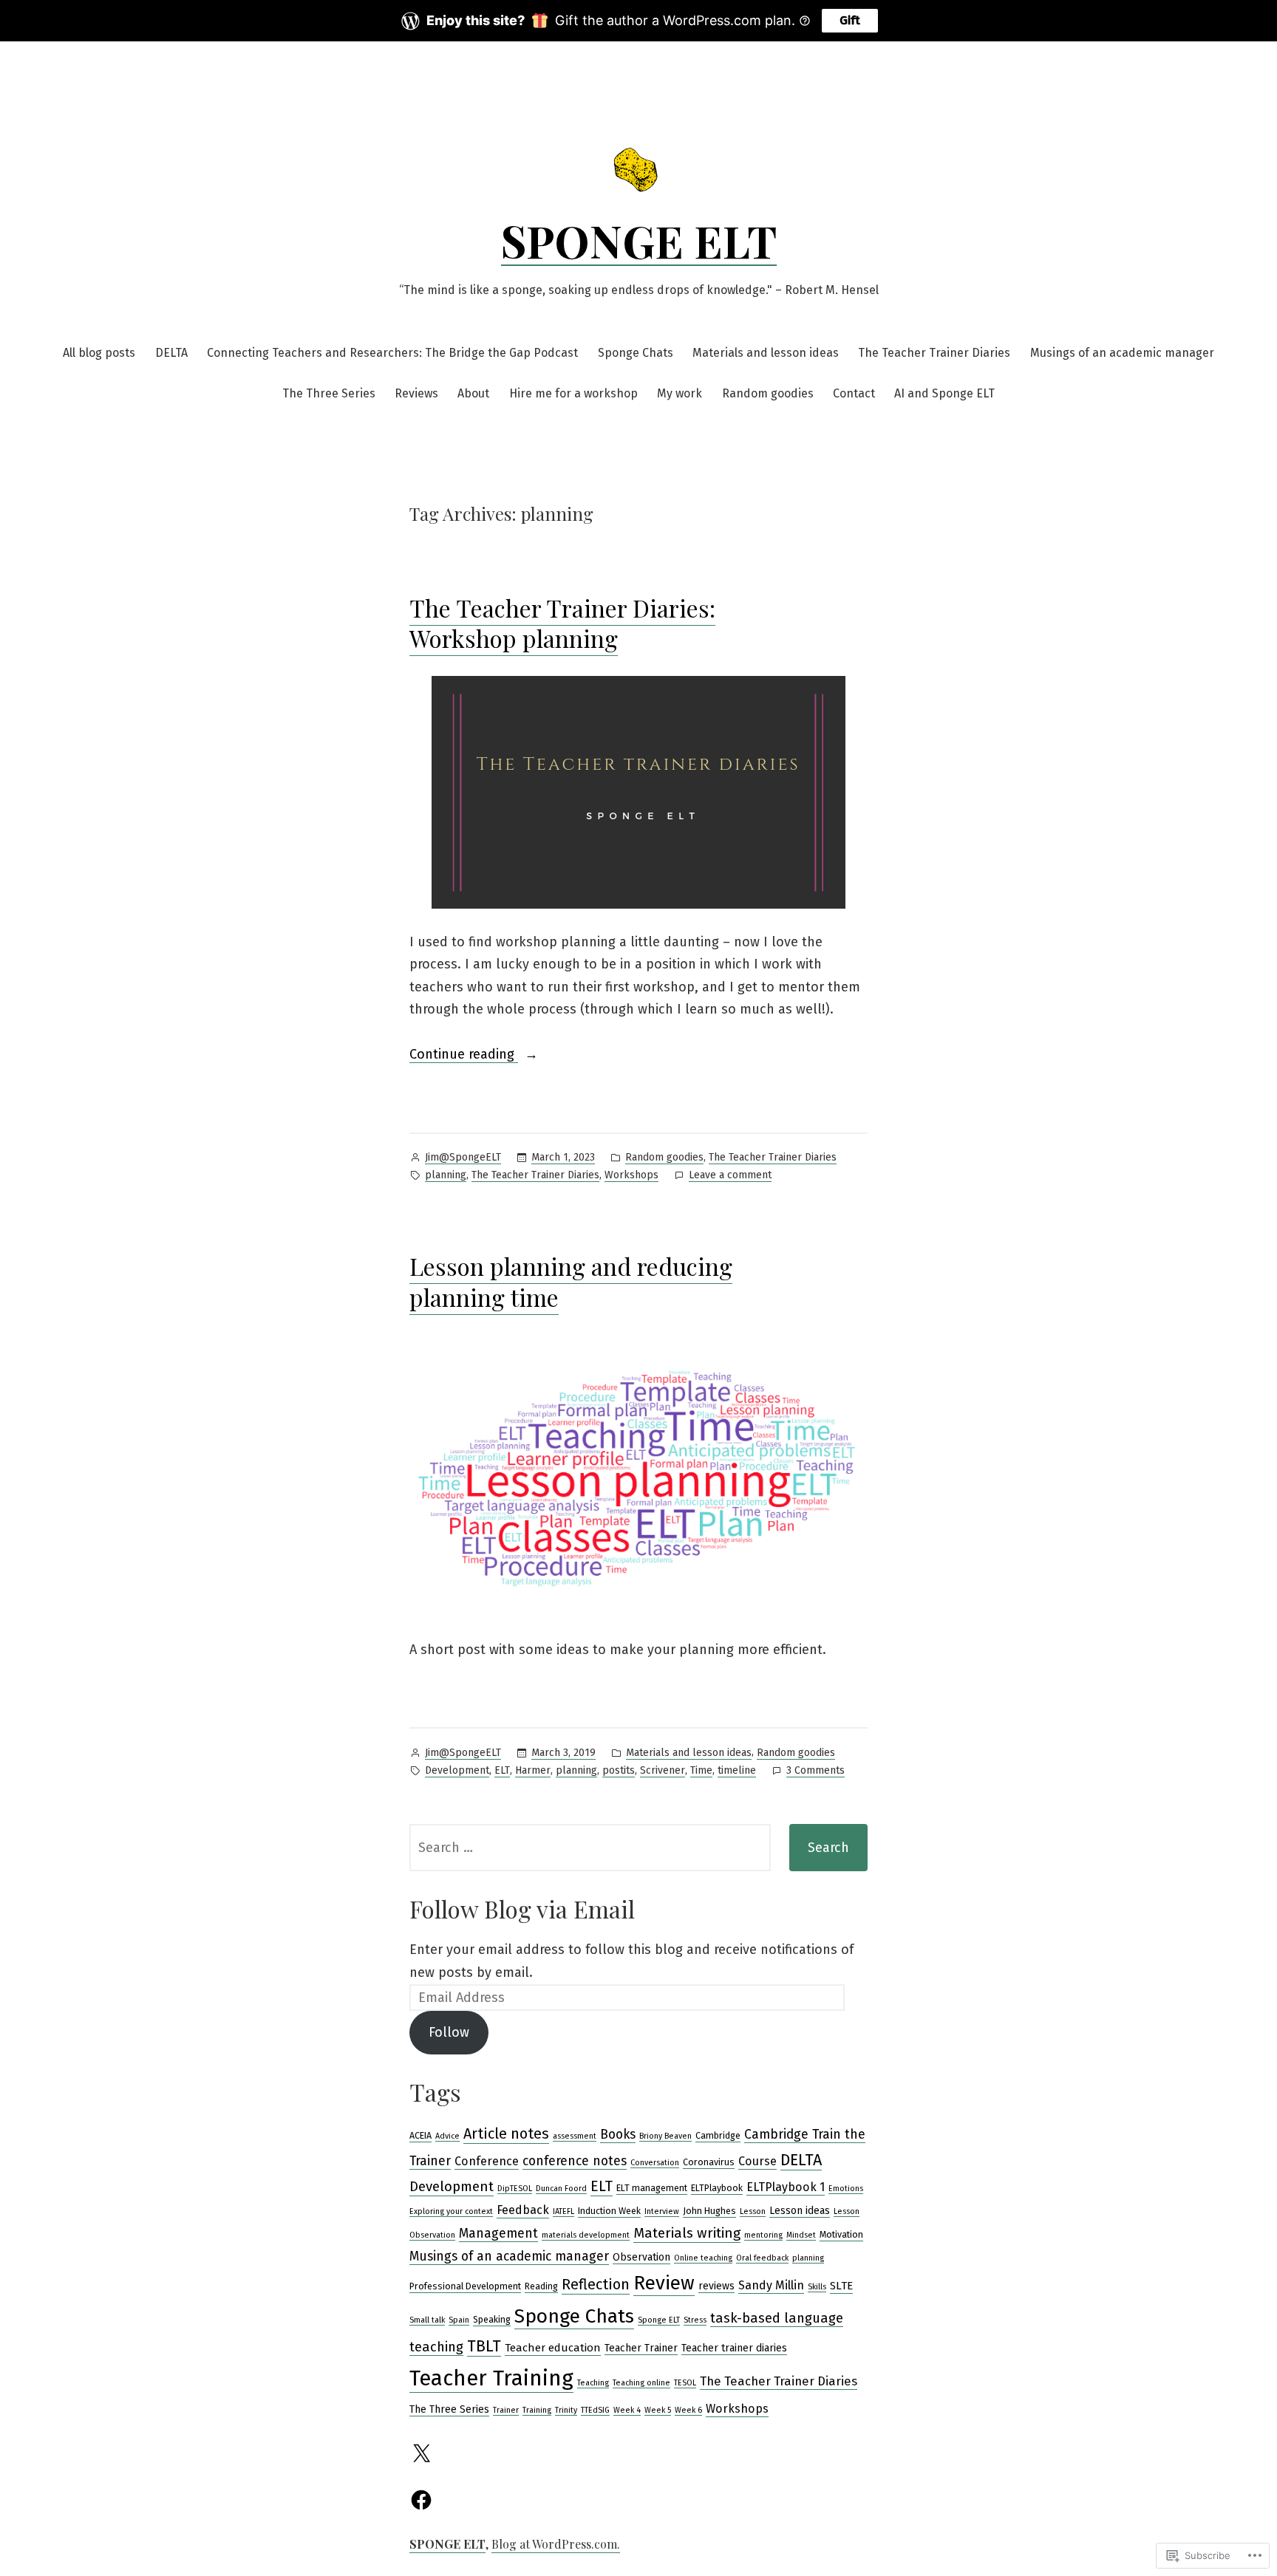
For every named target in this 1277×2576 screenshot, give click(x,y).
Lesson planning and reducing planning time (571, 1281)
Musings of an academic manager (1122, 353)
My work (680, 393)
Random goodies (768, 393)
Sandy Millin (771, 2285)
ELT (502, 1770)
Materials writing (687, 2233)
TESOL (685, 2383)
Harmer (533, 1770)
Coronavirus (709, 2162)
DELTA (171, 353)
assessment (575, 2136)
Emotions (846, 2189)
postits (619, 1770)
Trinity (566, 2410)
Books (618, 2135)
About (473, 393)
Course (757, 2161)
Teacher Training (491, 2378)
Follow (449, 2032)
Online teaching (703, 2258)
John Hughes (709, 2211)
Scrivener (663, 1770)
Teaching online (641, 2383)
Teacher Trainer (641, 2348)
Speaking (492, 2319)
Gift (850, 20)
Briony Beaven (665, 2136)
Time (701, 1770)
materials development (586, 2235)
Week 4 (627, 2410)
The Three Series (329, 393)
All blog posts (99, 353)
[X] (421, 2454)
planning (446, 1175)
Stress (695, 2320)
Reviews (416, 393)
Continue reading (464, 1056)
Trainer (506, 2410)
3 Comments (815, 1772)
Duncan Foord (561, 2189)
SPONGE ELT (639, 240)
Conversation (655, 2163)
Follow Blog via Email (522, 1909)
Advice (447, 2136)
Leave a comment (730, 1176)
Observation (641, 2257)
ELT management (652, 2188)
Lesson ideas (800, 2211)
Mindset (801, 2235)
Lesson (753, 2211)
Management (498, 2234)
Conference (487, 2161)
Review (664, 2283)
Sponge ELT (659, 2320)
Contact (854, 393)
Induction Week (609, 2211)
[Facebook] (421, 2500)
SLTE (841, 2286)
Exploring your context (451, 2211)
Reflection (596, 2284)
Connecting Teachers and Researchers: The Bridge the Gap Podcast (392, 353)
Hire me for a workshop (573, 393)
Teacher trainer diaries (734, 2348)
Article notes (506, 2133)
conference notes (575, 2161)
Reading (541, 2286)
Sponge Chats (636, 353)
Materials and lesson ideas (766, 353)
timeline (737, 1770)
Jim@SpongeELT (463, 1157)
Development (457, 1770)
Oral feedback (762, 2258)
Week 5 (658, 2410)
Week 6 (688, 2410)
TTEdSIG (595, 2410)
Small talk (427, 2320)
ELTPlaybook (717, 2188)
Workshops (631, 1175)
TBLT (484, 2346)
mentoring (763, 2235)
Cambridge (718, 2135)
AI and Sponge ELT (944, 393)
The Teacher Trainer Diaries (934, 353)
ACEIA (420, 2135)
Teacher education (553, 2348)
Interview (662, 2211)
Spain (459, 2320)
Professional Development (465, 2286)
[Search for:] (590, 1848)
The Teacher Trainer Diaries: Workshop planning (562, 623)
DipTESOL (515, 2189)
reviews (716, 2286)
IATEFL (563, 2211)
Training (537, 2410)
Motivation (841, 2234)
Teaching (593, 2383)
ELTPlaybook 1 (786, 2187)
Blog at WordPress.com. (556, 2544)
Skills (817, 2287)
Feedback (523, 2210)
